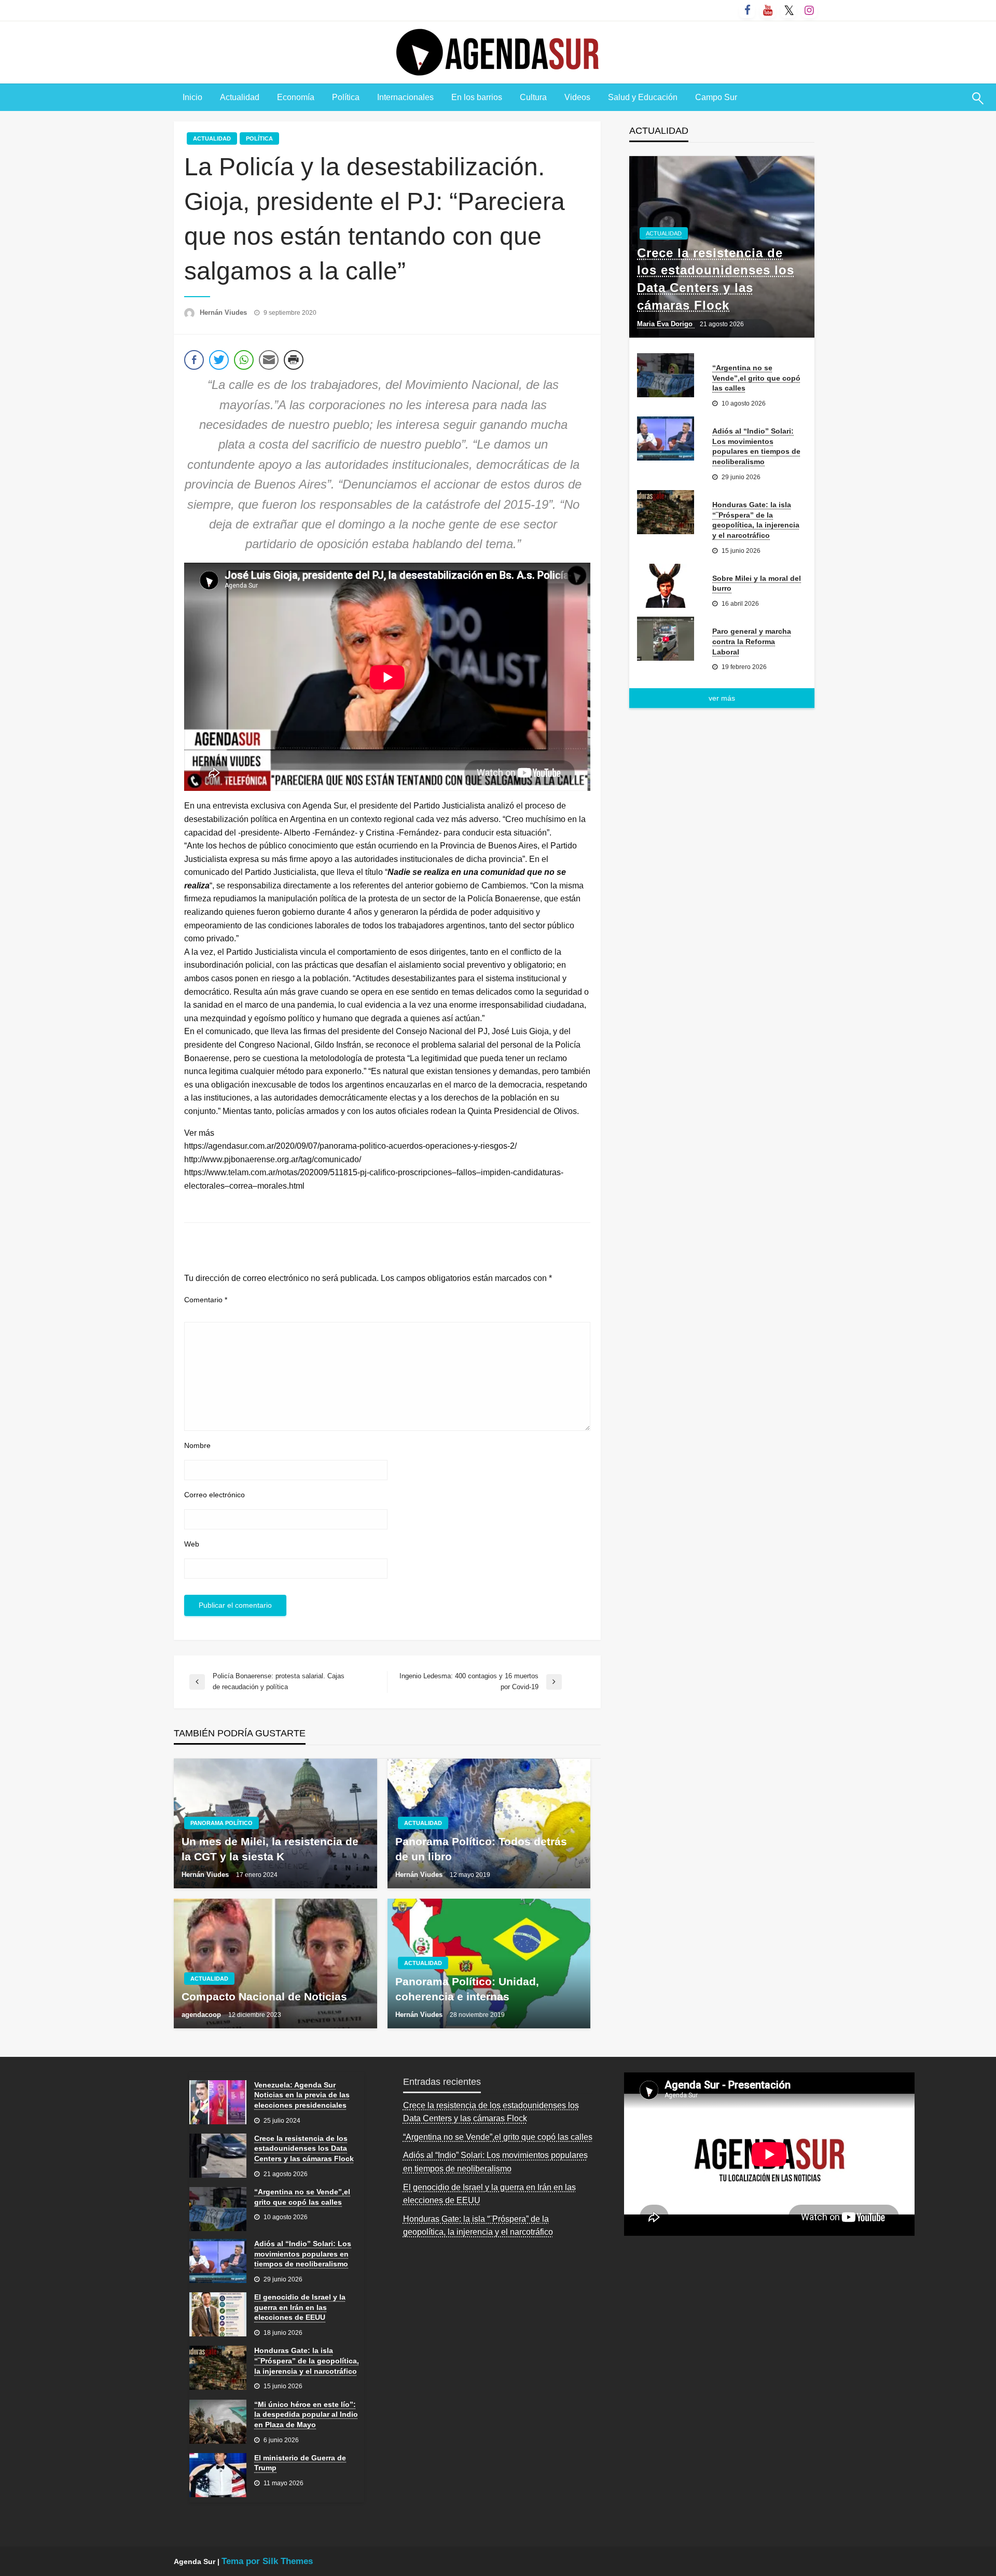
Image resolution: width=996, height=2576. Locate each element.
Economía (296, 97)
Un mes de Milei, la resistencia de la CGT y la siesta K (270, 1849)
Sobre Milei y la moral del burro (757, 583)
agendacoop (202, 2015)
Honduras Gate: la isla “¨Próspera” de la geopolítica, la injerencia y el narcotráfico (756, 520)
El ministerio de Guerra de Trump (300, 2463)
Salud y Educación (643, 97)
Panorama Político (222, 1823)
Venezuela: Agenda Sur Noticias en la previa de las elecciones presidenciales (302, 2095)
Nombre (197, 1445)
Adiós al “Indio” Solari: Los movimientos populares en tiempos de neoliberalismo (756, 446)
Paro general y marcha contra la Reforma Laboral (752, 641)
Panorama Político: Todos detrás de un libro (481, 1849)
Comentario (206, 1300)
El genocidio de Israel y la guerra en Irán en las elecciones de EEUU (300, 2307)
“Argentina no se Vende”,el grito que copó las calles (756, 378)
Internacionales (405, 97)
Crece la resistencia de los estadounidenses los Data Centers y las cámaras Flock (716, 279)
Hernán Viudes (224, 312)
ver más (722, 698)
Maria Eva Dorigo (666, 324)
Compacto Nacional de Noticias (264, 1996)
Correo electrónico (215, 1495)
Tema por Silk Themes (267, 2561)
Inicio (192, 97)
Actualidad (240, 97)
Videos (577, 97)
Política (346, 97)
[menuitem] (192, 98)
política (259, 138)
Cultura (533, 97)
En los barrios (477, 97)
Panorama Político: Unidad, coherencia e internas (467, 1989)
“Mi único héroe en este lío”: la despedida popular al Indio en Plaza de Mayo (306, 2414)
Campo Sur (716, 97)
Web (192, 1544)
